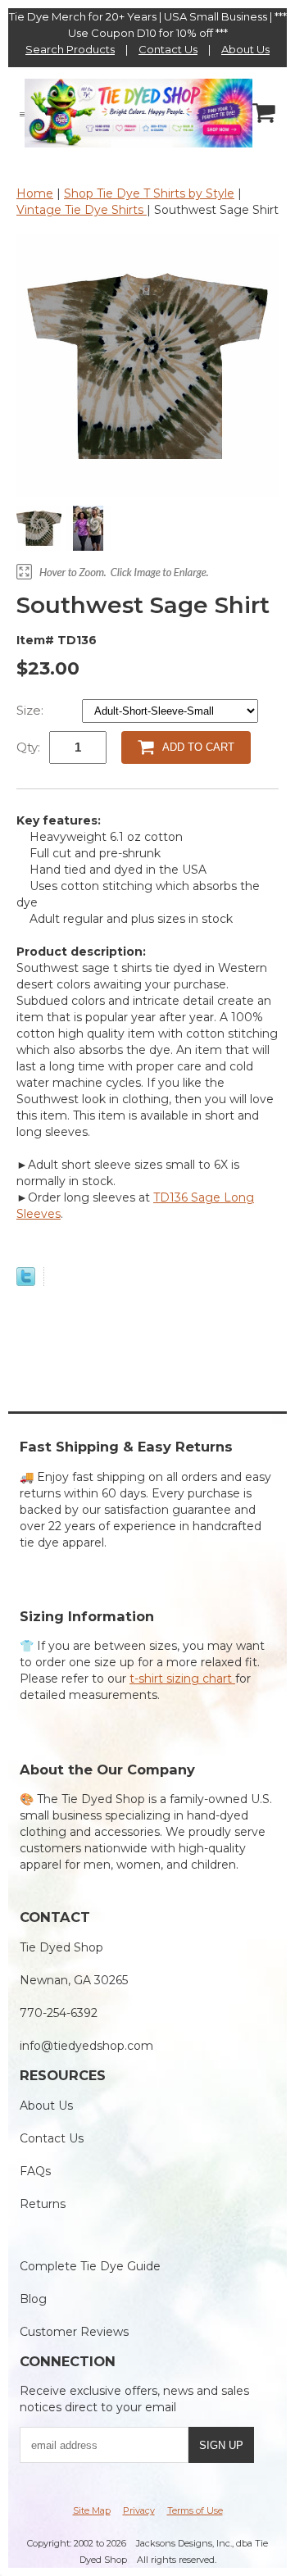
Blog (33, 2299)
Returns (43, 2204)
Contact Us (168, 49)
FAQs (35, 2171)
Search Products (70, 49)
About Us (245, 49)
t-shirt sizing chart (182, 1679)
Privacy (139, 2510)
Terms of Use (195, 2510)
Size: (32, 710)
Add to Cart (198, 747)
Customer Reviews (74, 2332)
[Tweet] (26, 1282)
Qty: (28, 747)
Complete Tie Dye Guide (90, 2266)
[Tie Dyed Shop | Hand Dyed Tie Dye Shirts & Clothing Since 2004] (138, 112)
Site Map (92, 2510)
